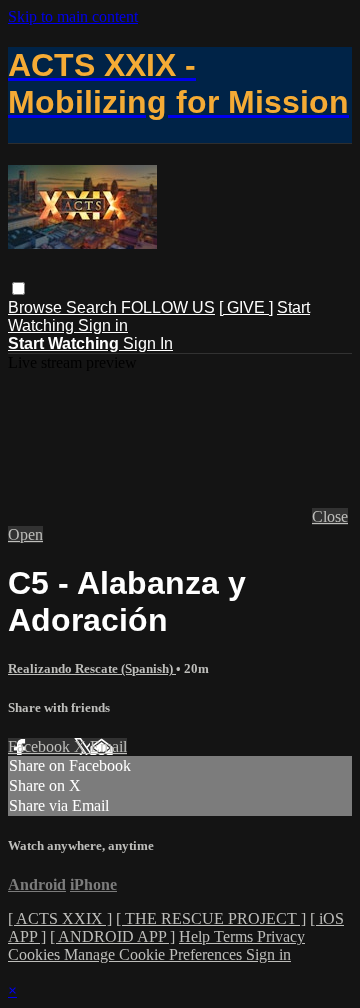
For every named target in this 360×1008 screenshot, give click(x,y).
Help (196, 936)
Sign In (148, 343)
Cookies (36, 954)
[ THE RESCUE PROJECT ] (211, 918)
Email (108, 746)
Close (330, 516)
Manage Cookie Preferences (155, 954)
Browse (37, 307)
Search (93, 307)
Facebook (41, 746)
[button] (18, 288)
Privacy (281, 936)
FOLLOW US (168, 307)
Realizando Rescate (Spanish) (92, 668)
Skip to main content (73, 16)
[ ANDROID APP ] (112, 936)
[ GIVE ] (246, 307)
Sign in (103, 325)
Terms (235, 936)
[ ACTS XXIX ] (60, 918)
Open (25, 534)
